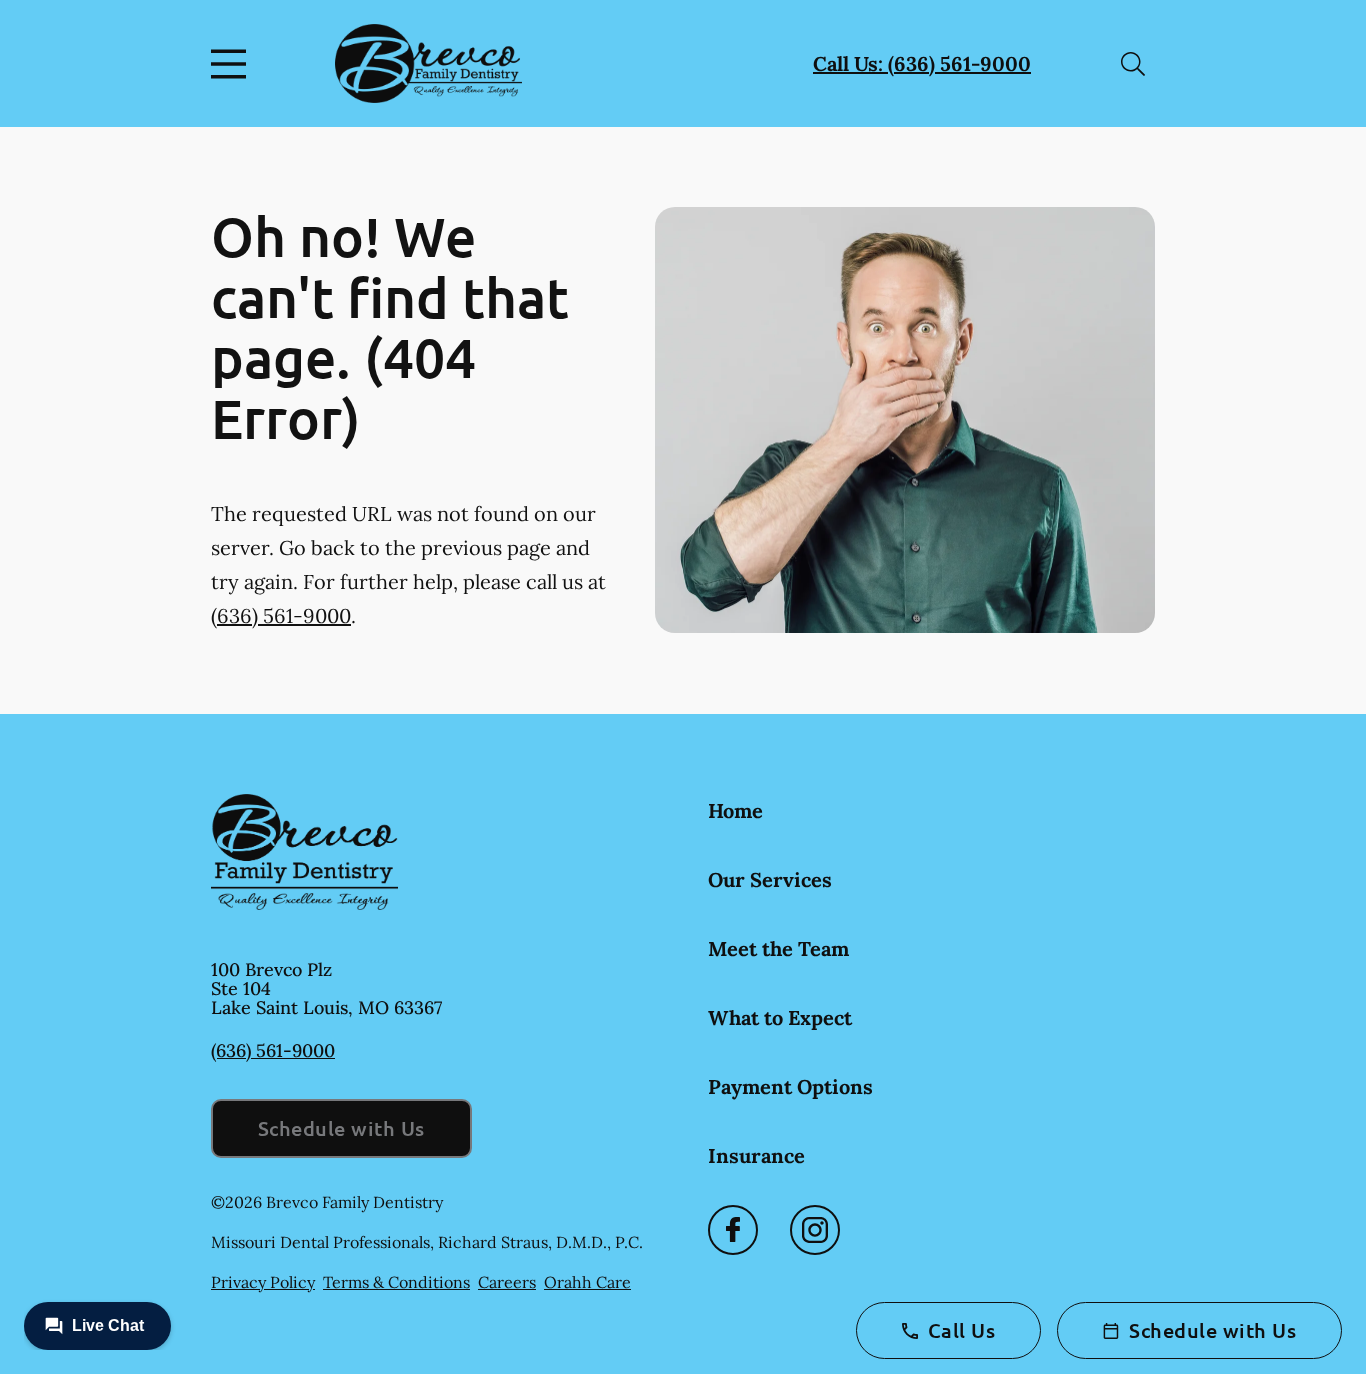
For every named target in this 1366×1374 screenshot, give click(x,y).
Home (735, 810)
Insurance (756, 1155)
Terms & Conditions (396, 1282)
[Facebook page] (733, 1230)
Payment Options (790, 1086)
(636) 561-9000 (281, 615)
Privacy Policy (263, 1282)
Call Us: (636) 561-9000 (922, 63)
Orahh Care (587, 1282)
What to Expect (780, 1017)
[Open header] (233, 64)
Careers (507, 1282)
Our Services (770, 879)
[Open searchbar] (1133, 64)
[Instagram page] (815, 1230)
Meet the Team (778, 948)
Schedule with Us (341, 1128)
